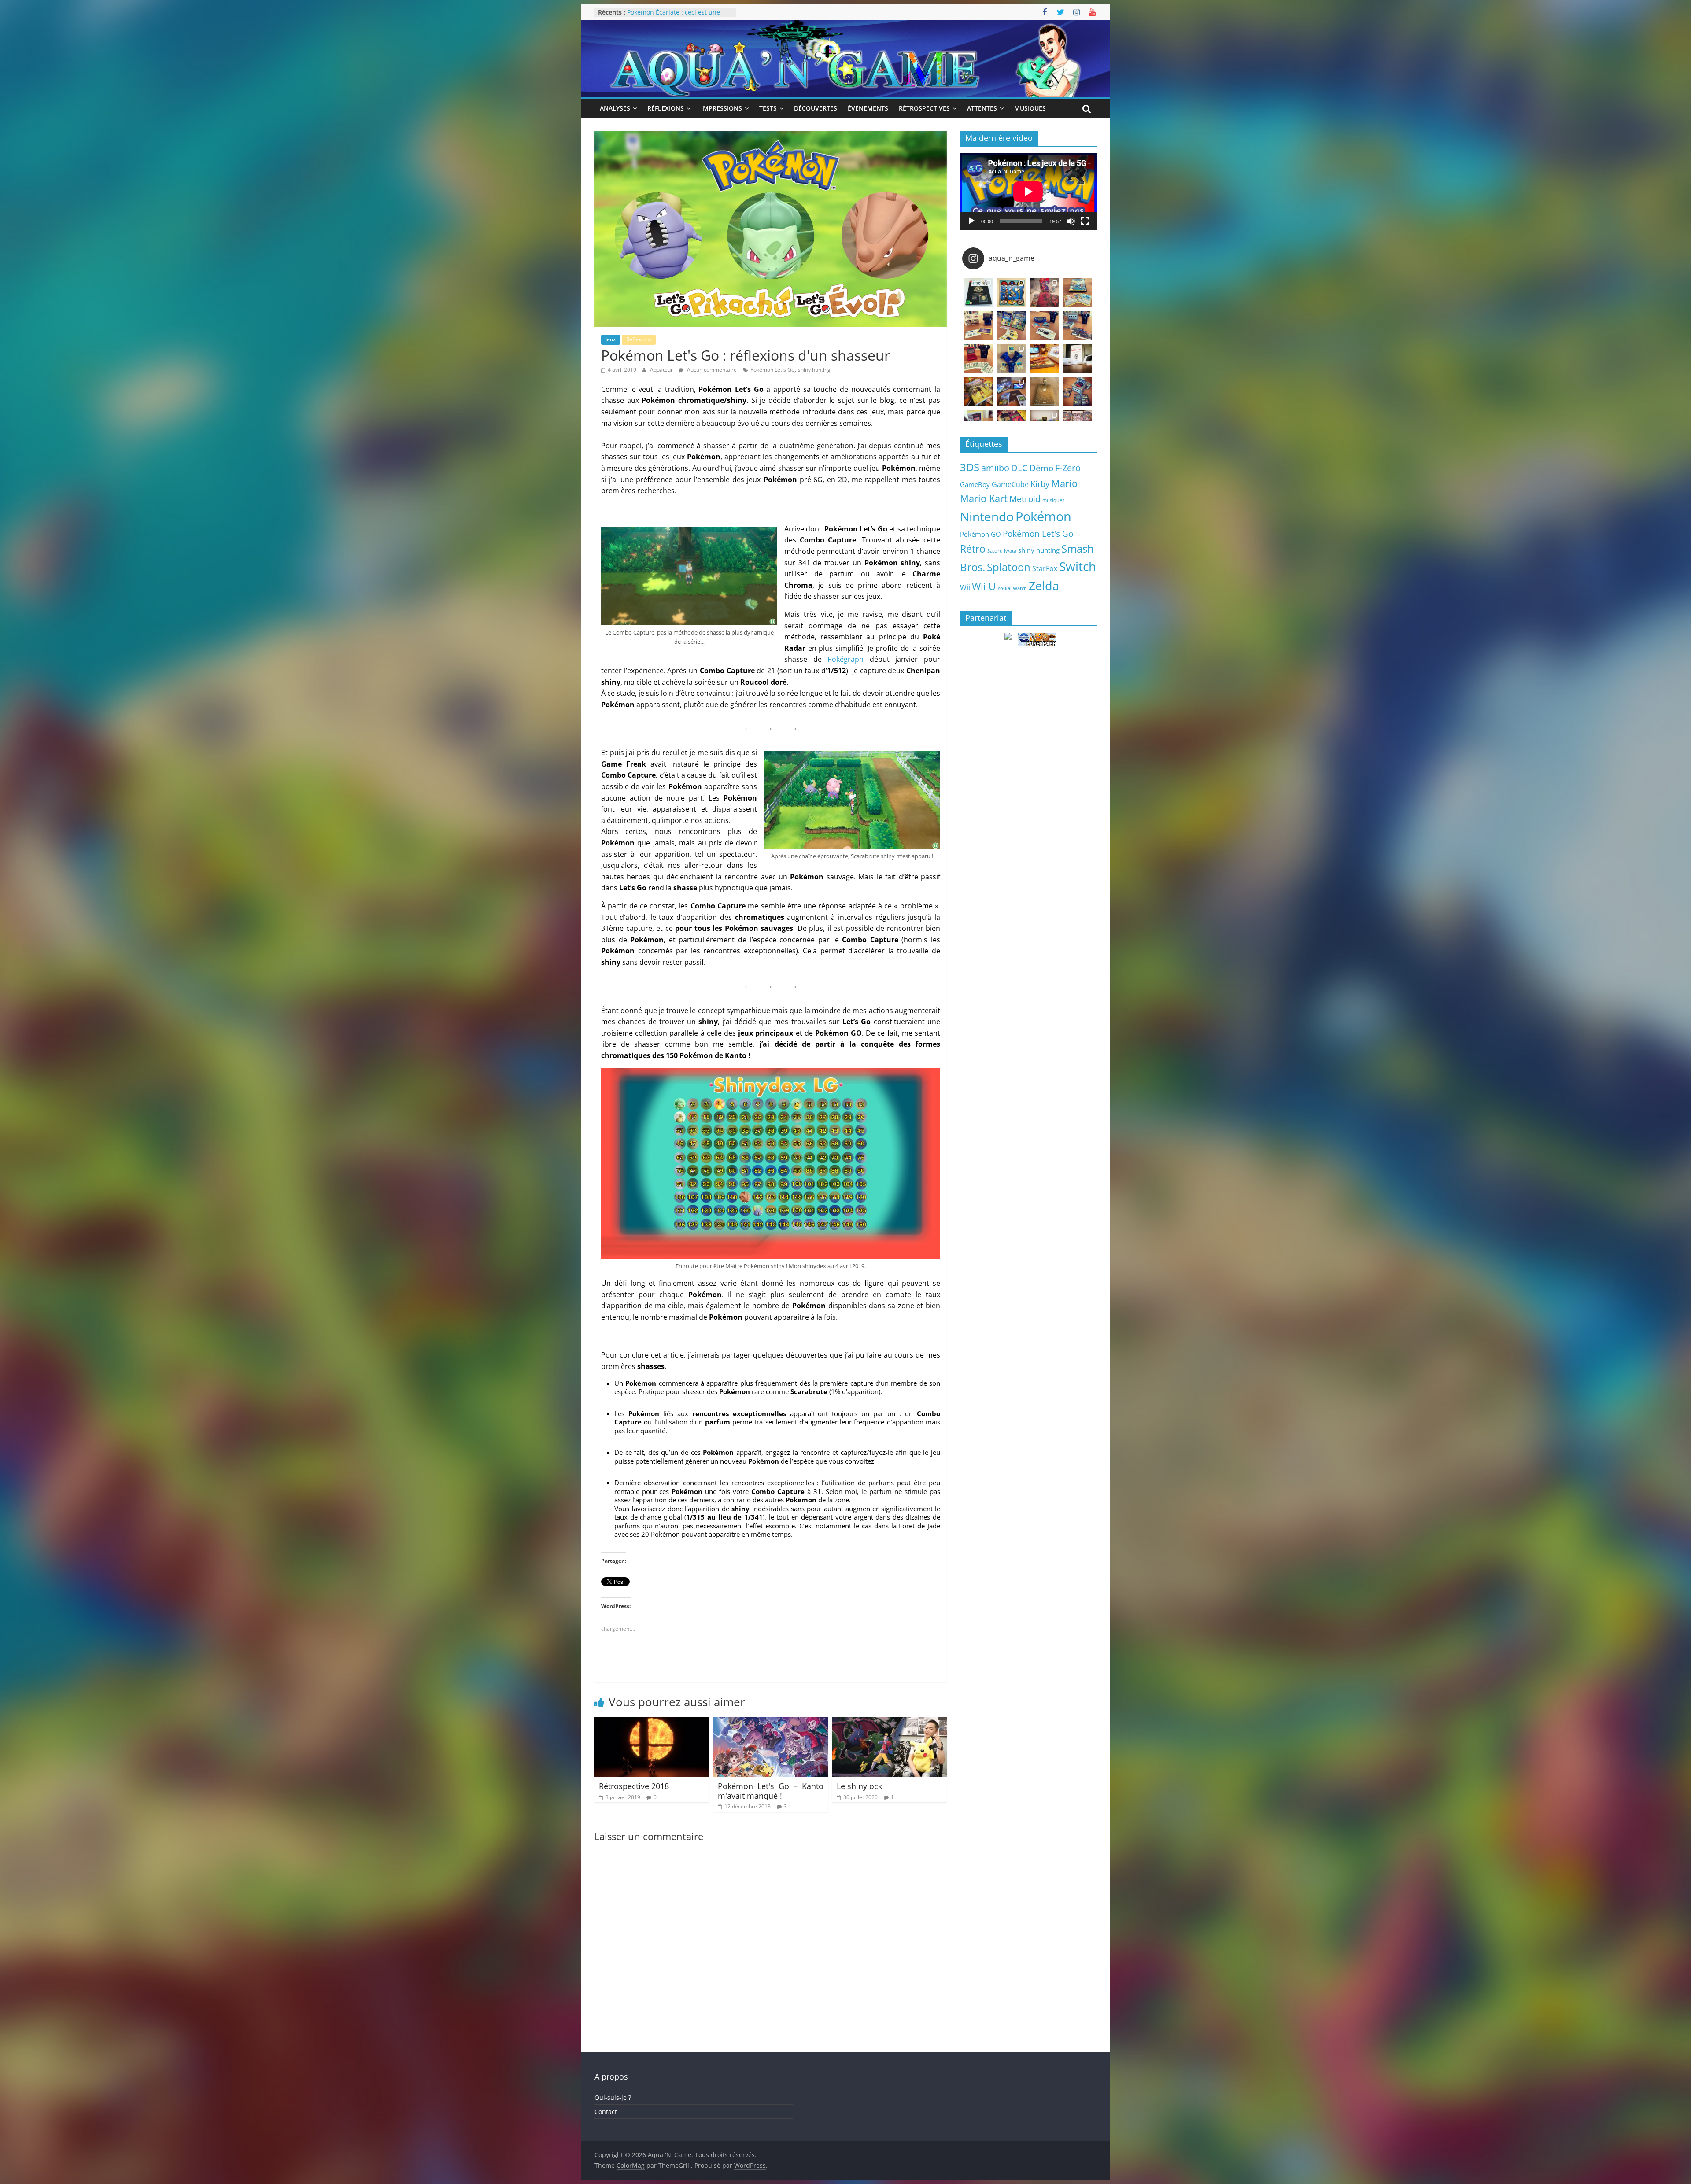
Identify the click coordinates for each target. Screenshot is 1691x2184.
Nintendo (987, 516)
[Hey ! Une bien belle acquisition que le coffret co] (1012, 293)
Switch (1078, 566)
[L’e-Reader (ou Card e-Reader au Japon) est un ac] (1012, 359)
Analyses (615, 108)
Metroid (1025, 499)
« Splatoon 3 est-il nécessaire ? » (675, 12)
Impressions (722, 108)
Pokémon (1043, 516)
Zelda (1044, 586)
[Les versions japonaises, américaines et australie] (979, 359)
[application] (1028, 192)
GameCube (1010, 484)
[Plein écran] (1085, 221)
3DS (970, 467)
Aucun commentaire (711, 370)
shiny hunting (814, 370)
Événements (868, 108)
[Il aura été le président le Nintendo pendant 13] (1078, 359)
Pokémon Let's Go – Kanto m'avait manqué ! (771, 1791)
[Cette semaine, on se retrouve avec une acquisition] (979, 392)
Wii (965, 587)
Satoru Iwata (1002, 551)
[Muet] (1071, 221)
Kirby (1040, 484)
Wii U (984, 586)
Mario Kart (984, 498)
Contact (606, 2112)
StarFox (1045, 568)
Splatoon (1009, 567)
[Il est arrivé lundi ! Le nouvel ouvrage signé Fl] (1045, 392)
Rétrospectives (924, 108)
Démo (1041, 468)
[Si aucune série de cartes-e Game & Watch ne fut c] (979, 326)
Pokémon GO (980, 534)
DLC (1019, 468)
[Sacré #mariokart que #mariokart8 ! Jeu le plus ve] (1045, 359)
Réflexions (666, 108)
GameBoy (975, 484)
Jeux (611, 339)
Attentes (982, 108)
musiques (1053, 500)
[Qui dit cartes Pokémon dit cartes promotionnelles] (1078, 293)
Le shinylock (859, 1786)
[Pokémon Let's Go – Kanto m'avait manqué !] (771, 1723)
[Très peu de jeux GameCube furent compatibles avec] (1078, 326)
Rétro (973, 549)
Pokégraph (845, 659)
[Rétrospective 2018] (652, 1723)
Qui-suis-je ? (613, 2097)
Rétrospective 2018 (634, 1786)
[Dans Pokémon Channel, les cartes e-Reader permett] (1012, 326)
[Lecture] (971, 221)
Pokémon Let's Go (772, 370)
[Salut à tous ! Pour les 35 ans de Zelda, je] (1012, 392)
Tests (768, 108)
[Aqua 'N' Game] (845, 26)
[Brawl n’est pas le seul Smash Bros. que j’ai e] (1078, 392)
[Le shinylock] (890, 1723)
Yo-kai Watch (1012, 588)
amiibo (995, 468)
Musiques (1030, 108)
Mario (1064, 483)
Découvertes (816, 108)
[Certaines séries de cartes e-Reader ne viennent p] (1045, 326)
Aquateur (662, 370)
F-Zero (1068, 468)
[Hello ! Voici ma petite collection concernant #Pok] (1045, 293)
